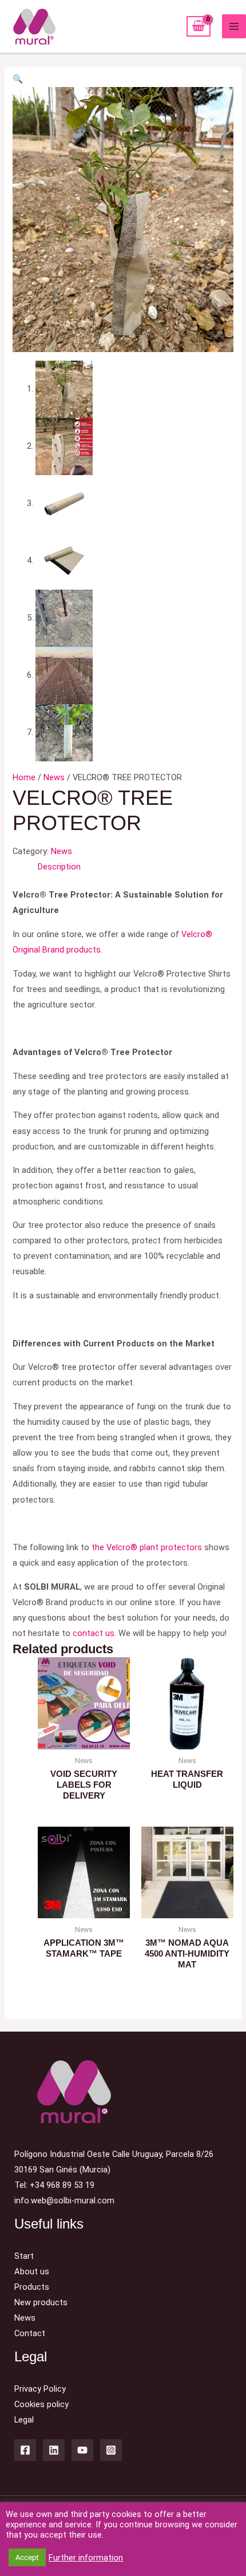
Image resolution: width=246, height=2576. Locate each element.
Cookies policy (41, 2404)
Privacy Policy (40, 2389)
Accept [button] (27, 2557)
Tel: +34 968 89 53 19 (54, 2185)
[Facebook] (25, 2450)
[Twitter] (54, 2450)
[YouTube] (82, 2450)
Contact (30, 2333)
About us (32, 2271)
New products (41, 2302)
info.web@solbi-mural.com (64, 2200)
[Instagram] (111, 2450)
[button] (18, 79)
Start (24, 2256)
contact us (94, 1633)
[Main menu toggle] (234, 26)
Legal (24, 2420)
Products (32, 2287)
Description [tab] (59, 867)
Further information (86, 2558)
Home (24, 777)
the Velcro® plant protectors (147, 1547)
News (54, 777)
